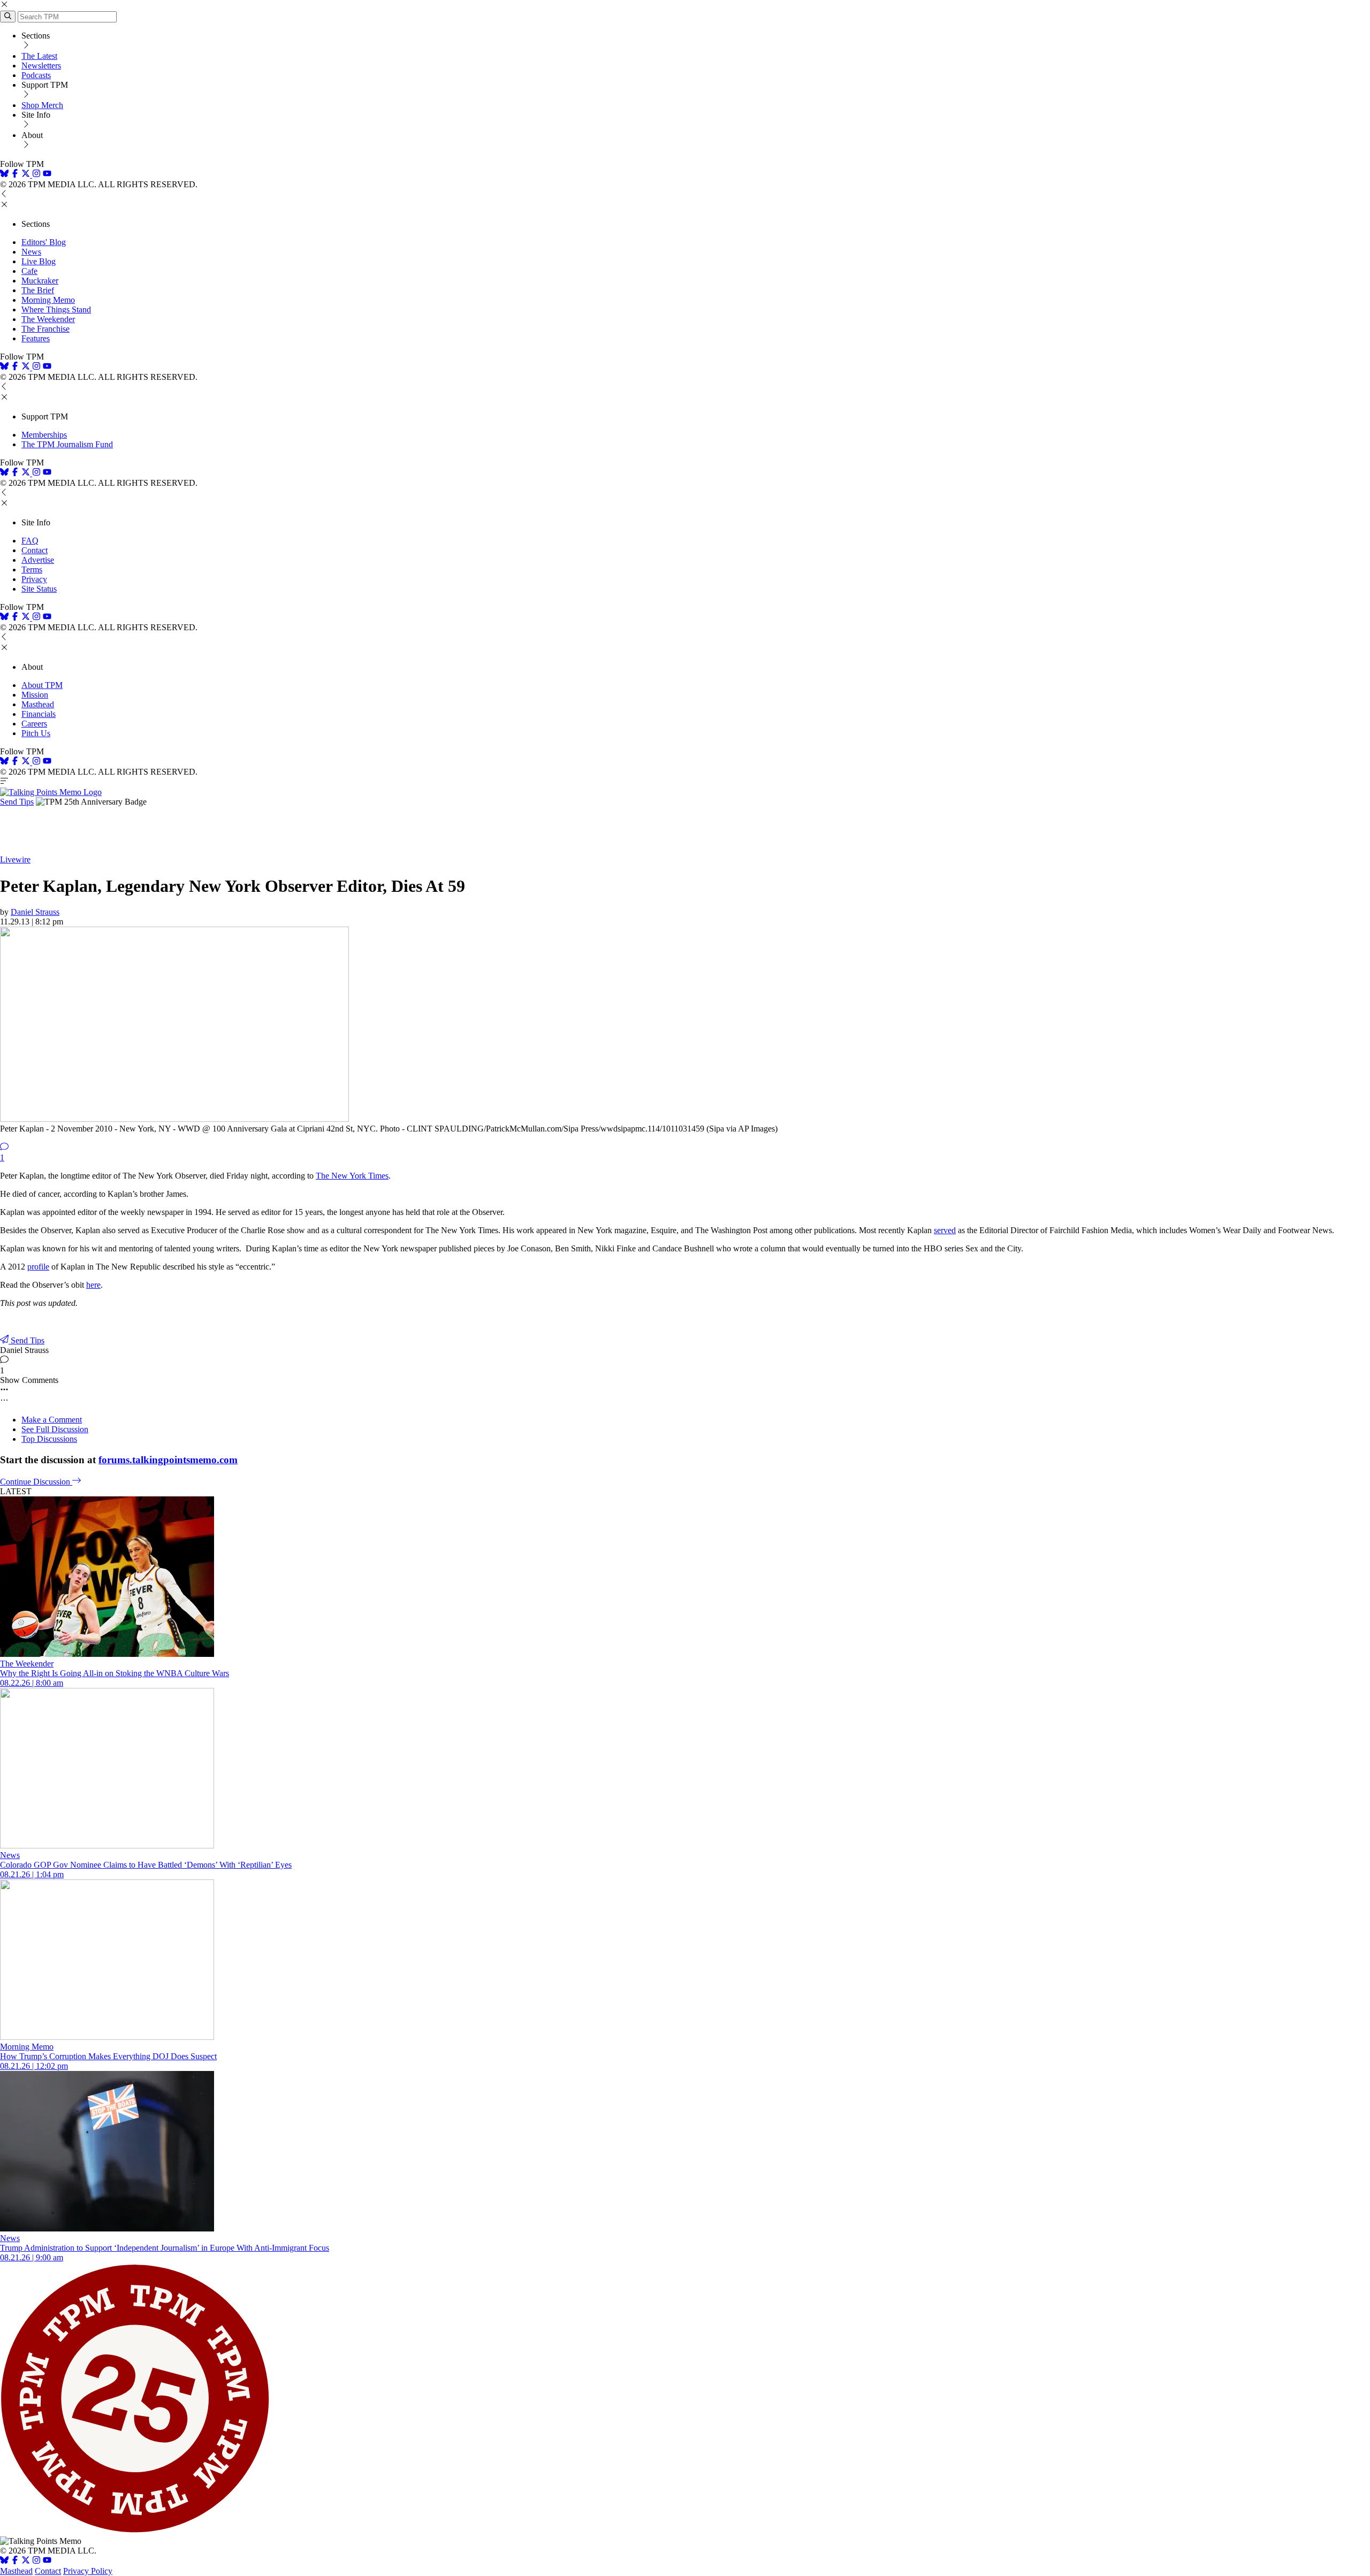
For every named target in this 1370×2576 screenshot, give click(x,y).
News (31, 252)
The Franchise (45, 329)
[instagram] (36, 175)
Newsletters (41, 66)
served (945, 1230)
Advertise (38, 560)
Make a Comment (52, 1420)
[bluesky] (4, 175)
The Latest (39, 56)
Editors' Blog (44, 242)
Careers (34, 724)
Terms (32, 570)
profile (38, 1267)
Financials (39, 714)
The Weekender (48, 319)
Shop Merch (42, 105)
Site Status (39, 589)
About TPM (42, 685)
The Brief (38, 290)
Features (36, 338)
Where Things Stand (56, 309)
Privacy (34, 579)
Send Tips (17, 802)
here (93, 1285)
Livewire (15, 859)
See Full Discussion (55, 1429)
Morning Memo (48, 300)
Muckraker (40, 281)
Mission (35, 695)
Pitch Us (36, 733)
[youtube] (47, 175)
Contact (35, 550)
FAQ (30, 541)
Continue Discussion (36, 1482)
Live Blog (39, 261)
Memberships (44, 435)
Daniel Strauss (35, 912)
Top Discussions (49, 1439)
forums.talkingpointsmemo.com (168, 1460)
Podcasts (36, 75)
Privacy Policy (88, 2571)
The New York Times (352, 1176)
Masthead (38, 704)
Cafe (29, 271)
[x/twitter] (27, 175)
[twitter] (26, 2561)
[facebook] (15, 175)
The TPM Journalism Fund (67, 444)
